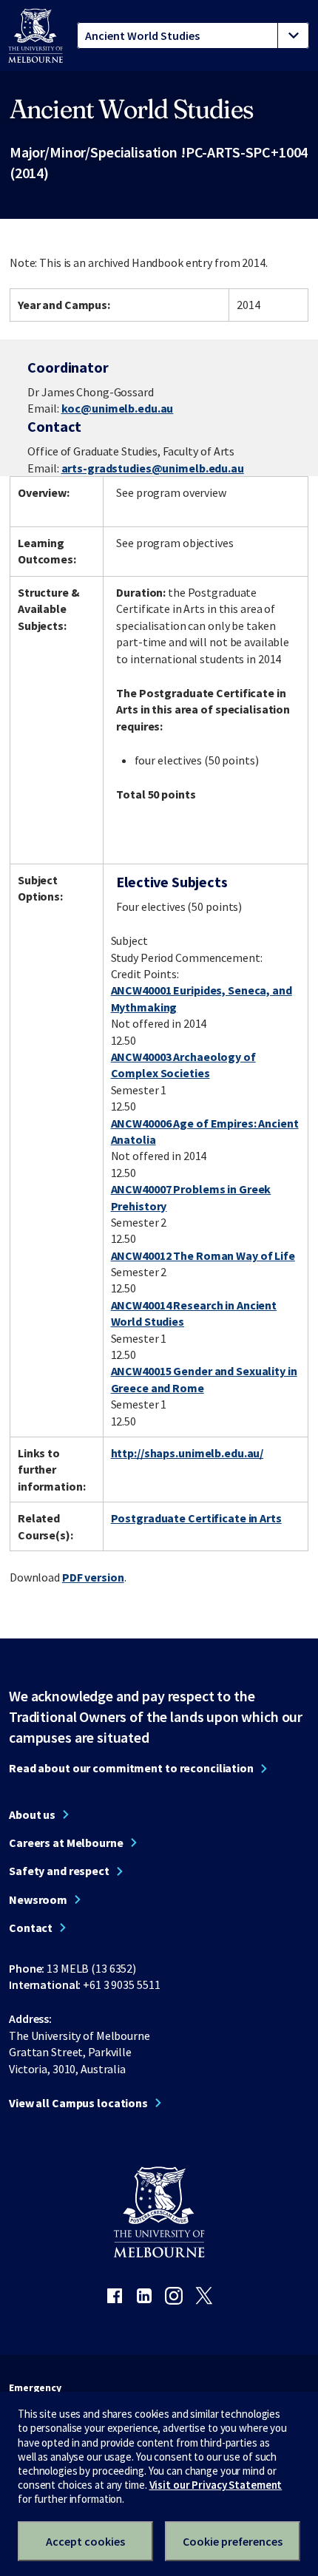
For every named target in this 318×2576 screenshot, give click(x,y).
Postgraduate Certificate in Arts (196, 1518)
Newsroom (38, 1899)
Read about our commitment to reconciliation (131, 1768)
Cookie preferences (233, 2541)
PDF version (93, 1577)
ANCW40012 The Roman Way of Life (203, 1255)
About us (32, 1814)
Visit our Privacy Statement (216, 2485)
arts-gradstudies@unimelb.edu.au (153, 468)
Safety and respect (59, 1871)
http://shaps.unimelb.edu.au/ (187, 1453)
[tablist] (193, 35)
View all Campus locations (78, 2103)
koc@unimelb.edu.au (118, 408)
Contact (31, 1928)
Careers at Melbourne (66, 1843)
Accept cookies (85, 2541)
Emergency (35, 2387)
